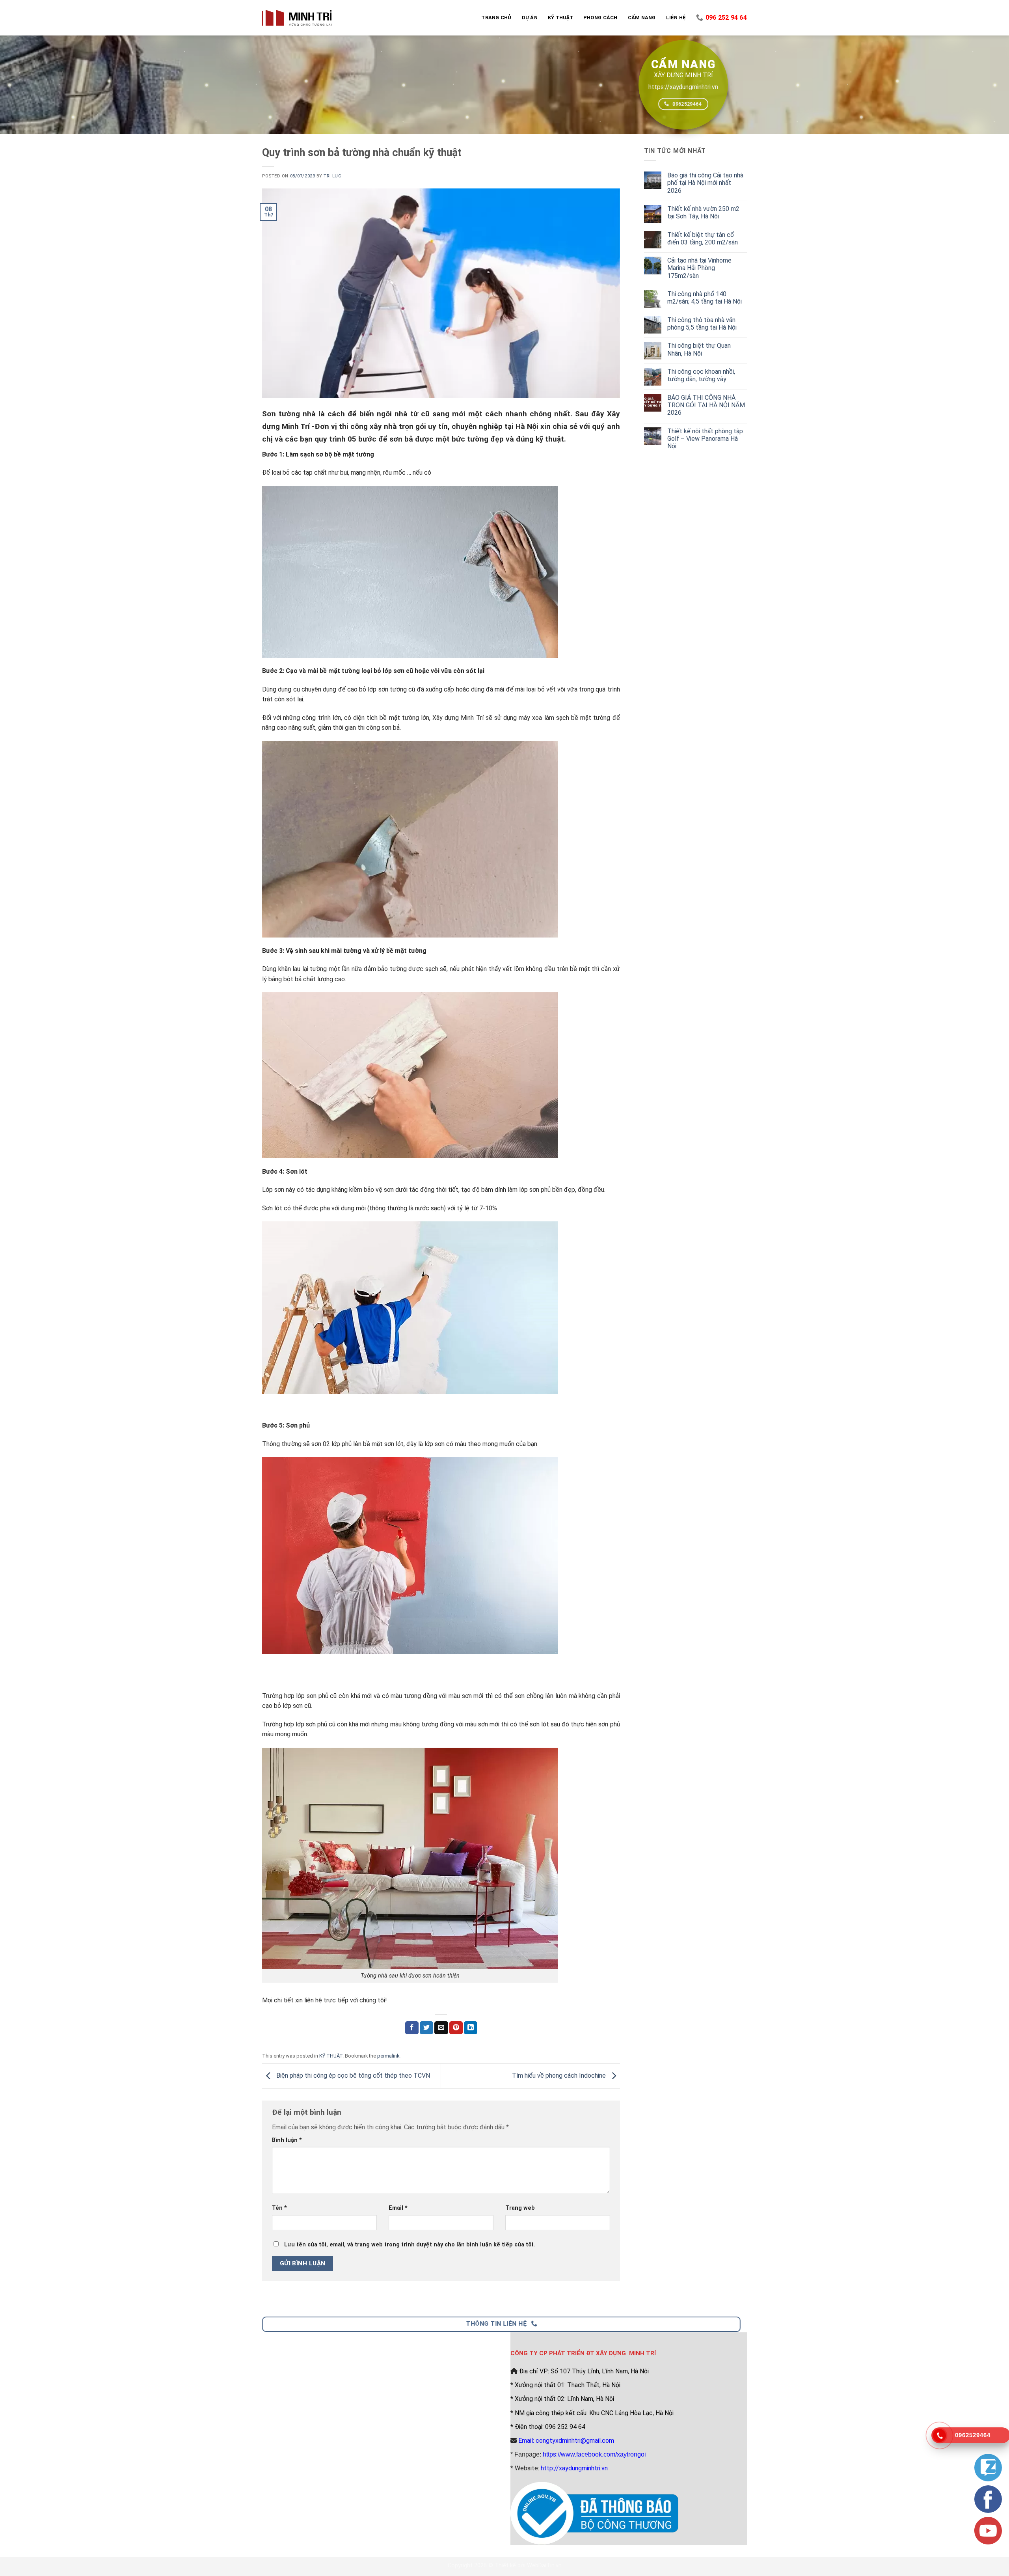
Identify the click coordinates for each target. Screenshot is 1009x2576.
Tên (279, 2208)
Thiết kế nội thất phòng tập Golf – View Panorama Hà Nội (705, 439)
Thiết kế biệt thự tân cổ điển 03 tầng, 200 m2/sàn (703, 239)
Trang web (520, 2208)
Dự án (530, 18)
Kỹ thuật (560, 18)
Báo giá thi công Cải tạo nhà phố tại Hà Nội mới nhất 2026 (705, 183)
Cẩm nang (642, 18)
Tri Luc (332, 176)
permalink (388, 2056)
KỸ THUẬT (331, 2056)
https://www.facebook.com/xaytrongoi (594, 2454)
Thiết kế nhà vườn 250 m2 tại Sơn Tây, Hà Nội (703, 212)
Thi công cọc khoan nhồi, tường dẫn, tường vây (701, 375)
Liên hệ (676, 18)
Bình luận (287, 2140)
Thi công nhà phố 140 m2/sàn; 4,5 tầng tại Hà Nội (705, 298)
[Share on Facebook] (412, 2028)
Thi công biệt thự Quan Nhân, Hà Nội (699, 349)
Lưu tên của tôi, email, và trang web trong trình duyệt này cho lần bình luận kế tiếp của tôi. (410, 2245)
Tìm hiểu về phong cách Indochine (560, 2076)
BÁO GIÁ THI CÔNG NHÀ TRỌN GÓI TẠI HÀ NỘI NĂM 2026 (706, 405)
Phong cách (600, 18)
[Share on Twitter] (426, 2028)
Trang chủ (496, 18)
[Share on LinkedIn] (471, 2028)
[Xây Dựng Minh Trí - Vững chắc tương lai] (297, 18)
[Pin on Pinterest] (456, 2028)
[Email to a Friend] (441, 2028)
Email (398, 2208)
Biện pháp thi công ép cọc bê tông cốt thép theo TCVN (352, 2076)
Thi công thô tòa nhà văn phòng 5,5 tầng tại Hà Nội (702, 324)
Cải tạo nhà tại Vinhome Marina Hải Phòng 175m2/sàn (699, 268)
